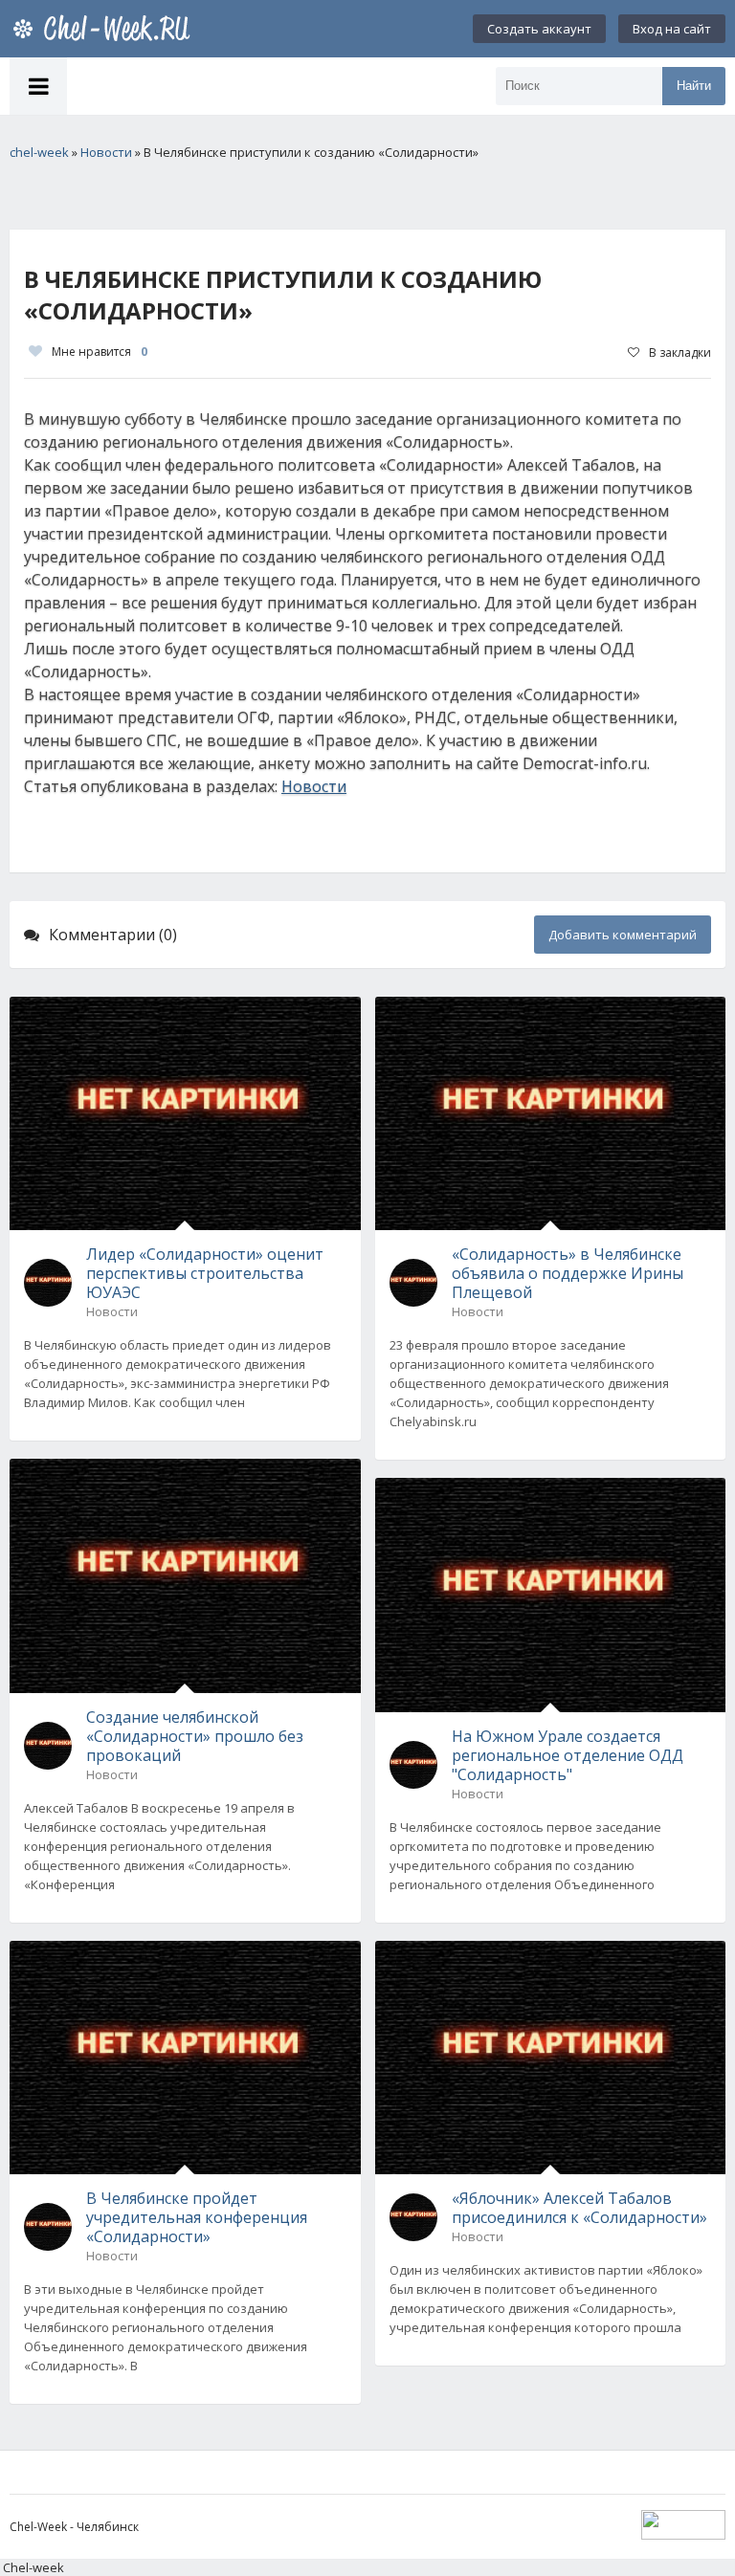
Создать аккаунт (539, 29)
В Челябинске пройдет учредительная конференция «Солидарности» (197, 2217)
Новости (314, 786)
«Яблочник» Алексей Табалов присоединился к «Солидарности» (579, 2208)
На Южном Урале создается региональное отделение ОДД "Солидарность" (568, 1755)
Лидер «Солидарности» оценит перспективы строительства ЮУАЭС (205, 1273)
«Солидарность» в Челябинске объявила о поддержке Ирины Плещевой (568, 1273)
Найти (694, 86)
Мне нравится (100, 352)
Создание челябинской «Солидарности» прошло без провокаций (195, 1736)
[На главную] (105, 29)
